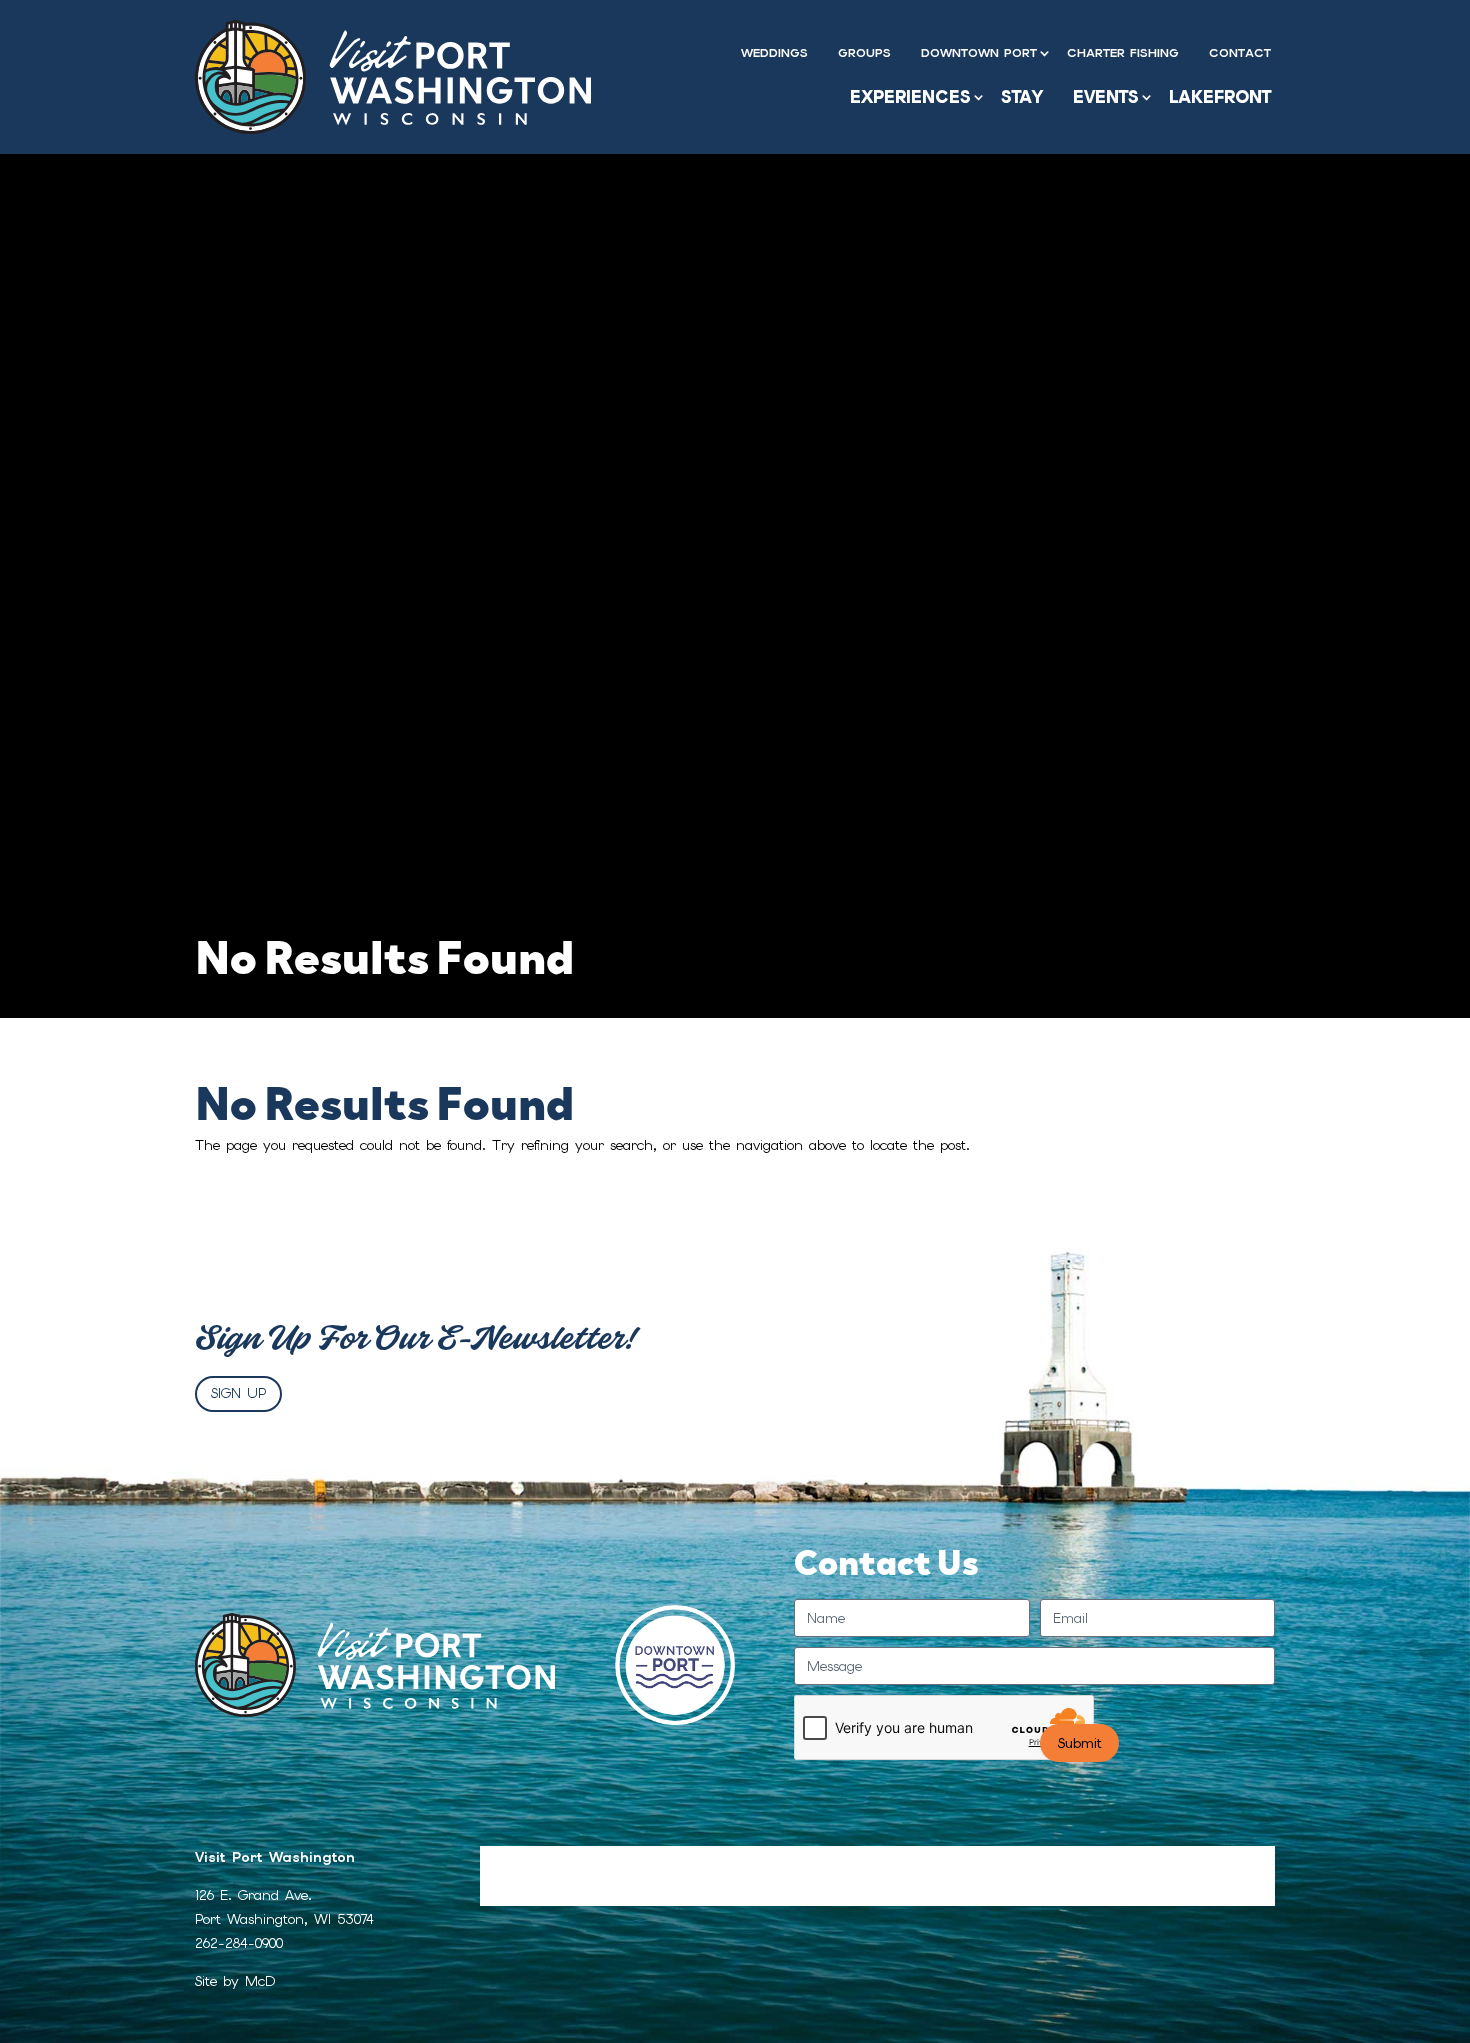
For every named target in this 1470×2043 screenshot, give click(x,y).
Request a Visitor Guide (570, 1862)
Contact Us (1194, 1862)
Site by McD (235, 1981)
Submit (1079, 1743)
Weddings (774, 53)
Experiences (910, 97)
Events (1106, 97)
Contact (1240, 53)
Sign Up (238, 1393)
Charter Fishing (1123, 53)
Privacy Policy (534, 1892)
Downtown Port (979, 53)
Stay (1022, 97)
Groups (864, 53)
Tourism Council (896, 1862)
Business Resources (1054, 1862)
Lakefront (1220, 97)
